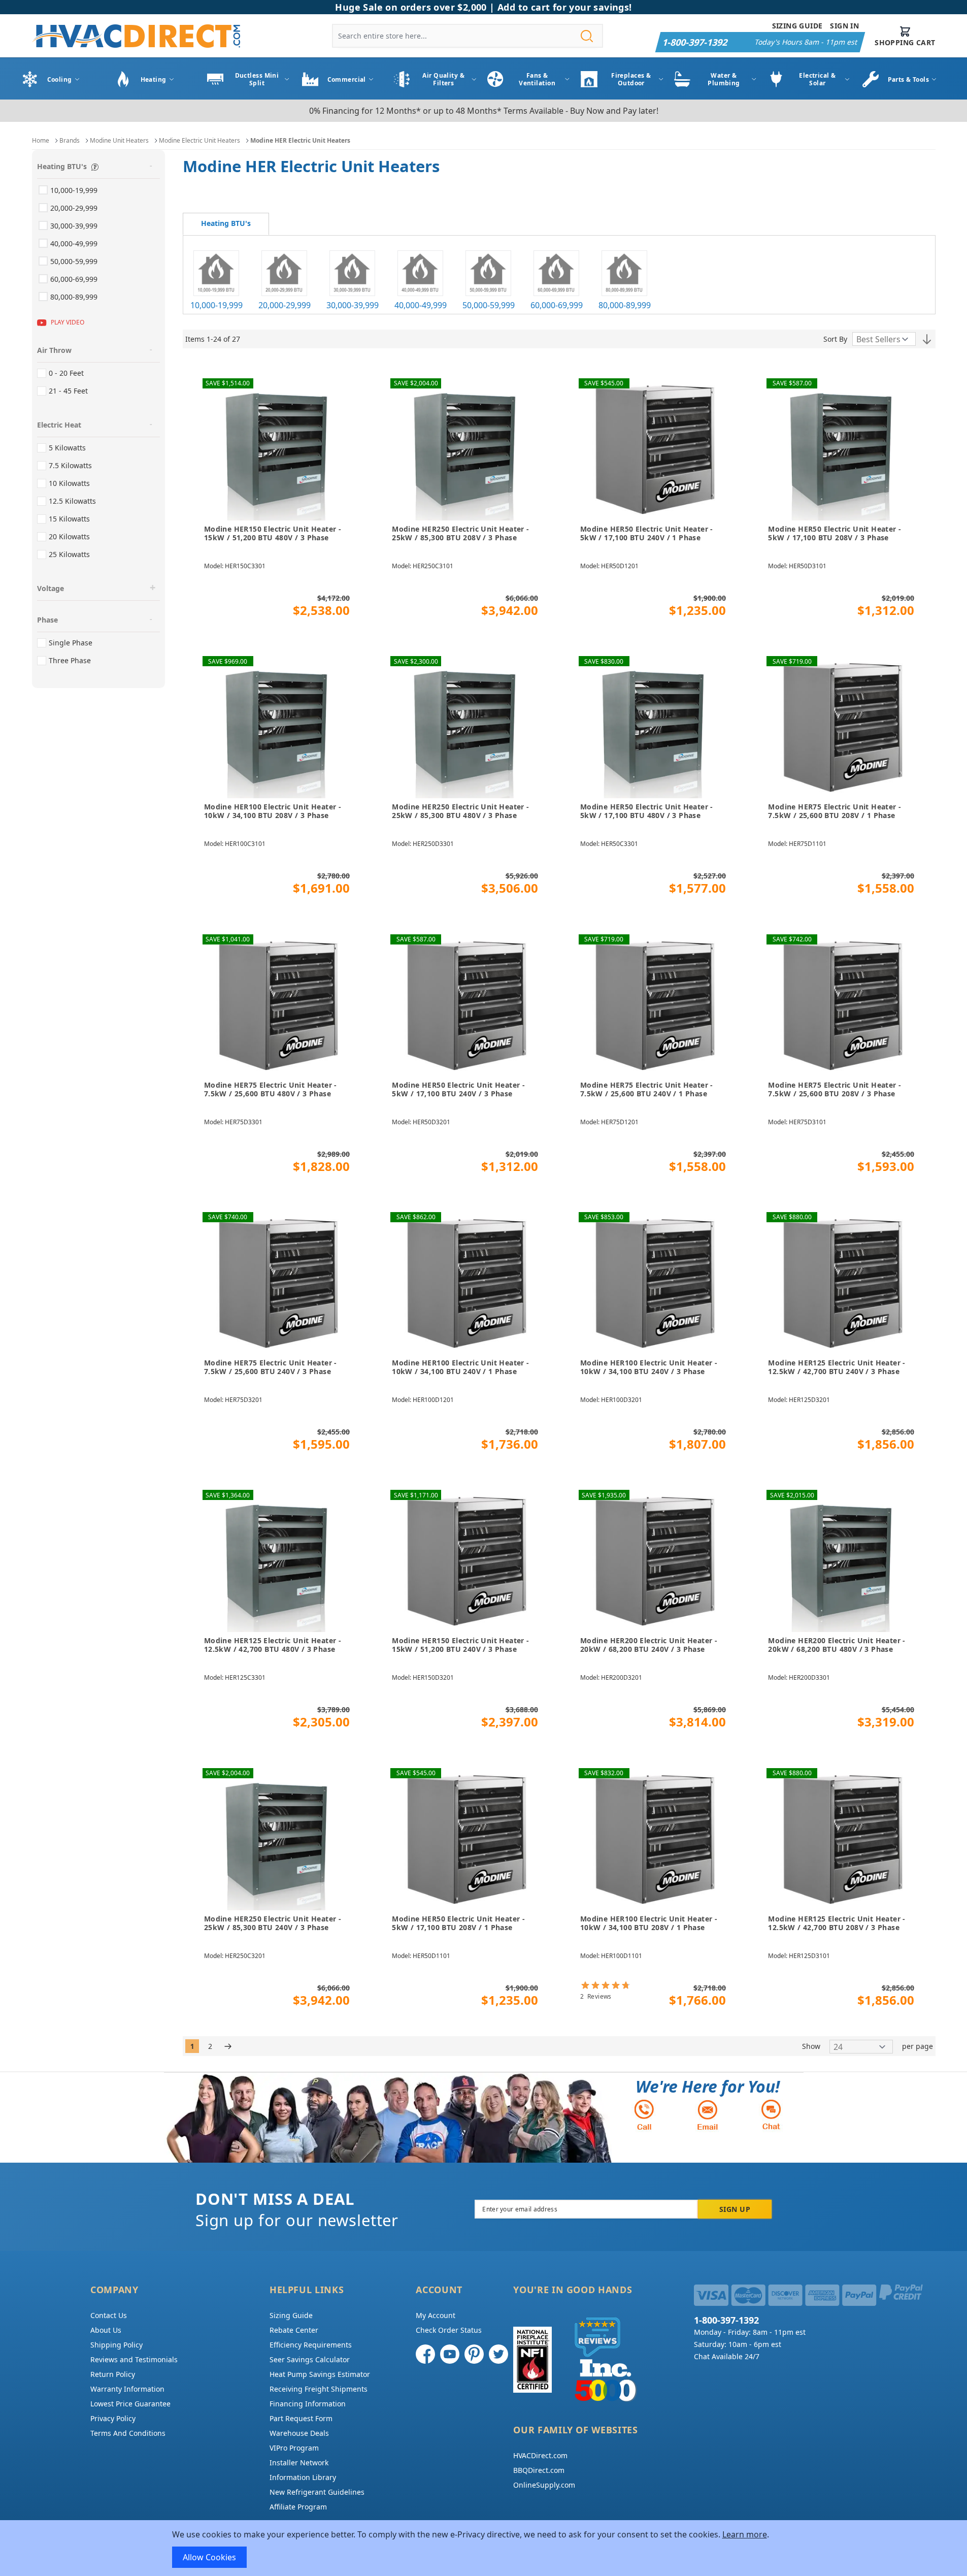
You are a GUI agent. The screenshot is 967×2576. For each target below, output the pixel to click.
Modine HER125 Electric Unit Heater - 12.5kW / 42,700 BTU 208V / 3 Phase (837, 1923)
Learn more (745, 2534)
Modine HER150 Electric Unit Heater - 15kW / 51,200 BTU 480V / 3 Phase (273, 533)
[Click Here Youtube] (450, 2354)
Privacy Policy (113, 2418)
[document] (484, 2548)
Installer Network (299, 2463)
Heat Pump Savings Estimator (320, 2374)
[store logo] (136, 36)
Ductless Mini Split (257, 79)
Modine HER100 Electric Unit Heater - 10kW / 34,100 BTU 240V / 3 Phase (649, 1367)
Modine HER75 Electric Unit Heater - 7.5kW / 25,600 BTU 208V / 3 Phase (835, 1089)
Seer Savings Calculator (310, 2359)
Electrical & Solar (817, 79)
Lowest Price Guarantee (130, 2404)
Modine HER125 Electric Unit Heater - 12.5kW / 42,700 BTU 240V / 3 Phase (837, 1367)
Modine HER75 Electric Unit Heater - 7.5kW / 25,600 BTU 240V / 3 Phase (271, 1367)
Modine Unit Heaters (119, 140)
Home (41, 140)
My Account (436, 2315)
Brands (70, 140)
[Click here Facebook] (425, 2354)
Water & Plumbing (724, 79)
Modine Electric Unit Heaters (199, 140)
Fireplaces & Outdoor (631, 79)
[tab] (226, 224)
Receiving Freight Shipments (319, 2389)
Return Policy (113, 2374)
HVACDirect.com (540, 2455)
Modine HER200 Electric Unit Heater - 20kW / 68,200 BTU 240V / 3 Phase (649, 1645)
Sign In (844, 26)
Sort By (835, 339)
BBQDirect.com (539, 2470)
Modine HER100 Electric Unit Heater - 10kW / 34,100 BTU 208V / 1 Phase (649, 1923)
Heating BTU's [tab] (62, 166)
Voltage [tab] (51, 588)
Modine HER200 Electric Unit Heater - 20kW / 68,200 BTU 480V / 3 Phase (837, 1645)
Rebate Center (294, 2330)
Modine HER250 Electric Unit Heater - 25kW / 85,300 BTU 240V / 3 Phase (273, 1923)
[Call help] (644, 2115)
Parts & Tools (909, 79)
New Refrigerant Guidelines (317, 2492)
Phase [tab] (47, 620)
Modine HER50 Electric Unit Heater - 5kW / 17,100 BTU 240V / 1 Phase (647, 533)
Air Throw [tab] (54, 350)
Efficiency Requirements (311, 2345)
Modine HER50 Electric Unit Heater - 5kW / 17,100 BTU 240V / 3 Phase (458, 1089)
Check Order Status (449, 2330)
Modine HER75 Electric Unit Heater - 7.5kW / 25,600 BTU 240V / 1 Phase (647, 1089)
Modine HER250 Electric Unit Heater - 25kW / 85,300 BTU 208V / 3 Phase (460, 533)
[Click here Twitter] (498, 2354)
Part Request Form (301, 2418)
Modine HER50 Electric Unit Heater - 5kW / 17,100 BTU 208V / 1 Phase (458, 1923)
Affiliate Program (298, 2507)
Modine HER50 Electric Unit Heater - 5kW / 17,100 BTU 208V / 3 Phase (835, 533)
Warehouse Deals (299, 2433)
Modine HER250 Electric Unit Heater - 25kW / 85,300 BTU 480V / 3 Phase (460, 811)
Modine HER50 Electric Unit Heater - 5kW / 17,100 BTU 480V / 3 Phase (647, 811)
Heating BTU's (226, 223)
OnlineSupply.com (544, 2485)
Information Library (303, 2477)
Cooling (60, 79)
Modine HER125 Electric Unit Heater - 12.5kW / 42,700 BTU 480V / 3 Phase (273, 1645)
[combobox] (468, 36)
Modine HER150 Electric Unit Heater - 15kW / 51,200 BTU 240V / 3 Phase (460, 1645)
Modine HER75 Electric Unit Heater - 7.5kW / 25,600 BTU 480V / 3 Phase (271, 1089)
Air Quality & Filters (443, 79)
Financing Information (308, 2404)
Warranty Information (127, 2389)
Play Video (68, 322)
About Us (106, 2330)
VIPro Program (294, 2448)
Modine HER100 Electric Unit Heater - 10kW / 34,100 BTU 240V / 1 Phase (460, 1367)
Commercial (347, 79)
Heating (154, 79)
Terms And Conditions (128, 2433)
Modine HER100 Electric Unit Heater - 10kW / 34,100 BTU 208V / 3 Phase (273, 811)
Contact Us (109, 2315)
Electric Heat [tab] (59, 425)
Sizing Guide (797, 26)
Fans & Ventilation (537, 79)
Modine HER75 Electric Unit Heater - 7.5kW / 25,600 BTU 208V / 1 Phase (835, 811)
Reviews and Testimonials (134, 2359)
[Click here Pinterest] (474, 2354)
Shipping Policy (116, 2345)
